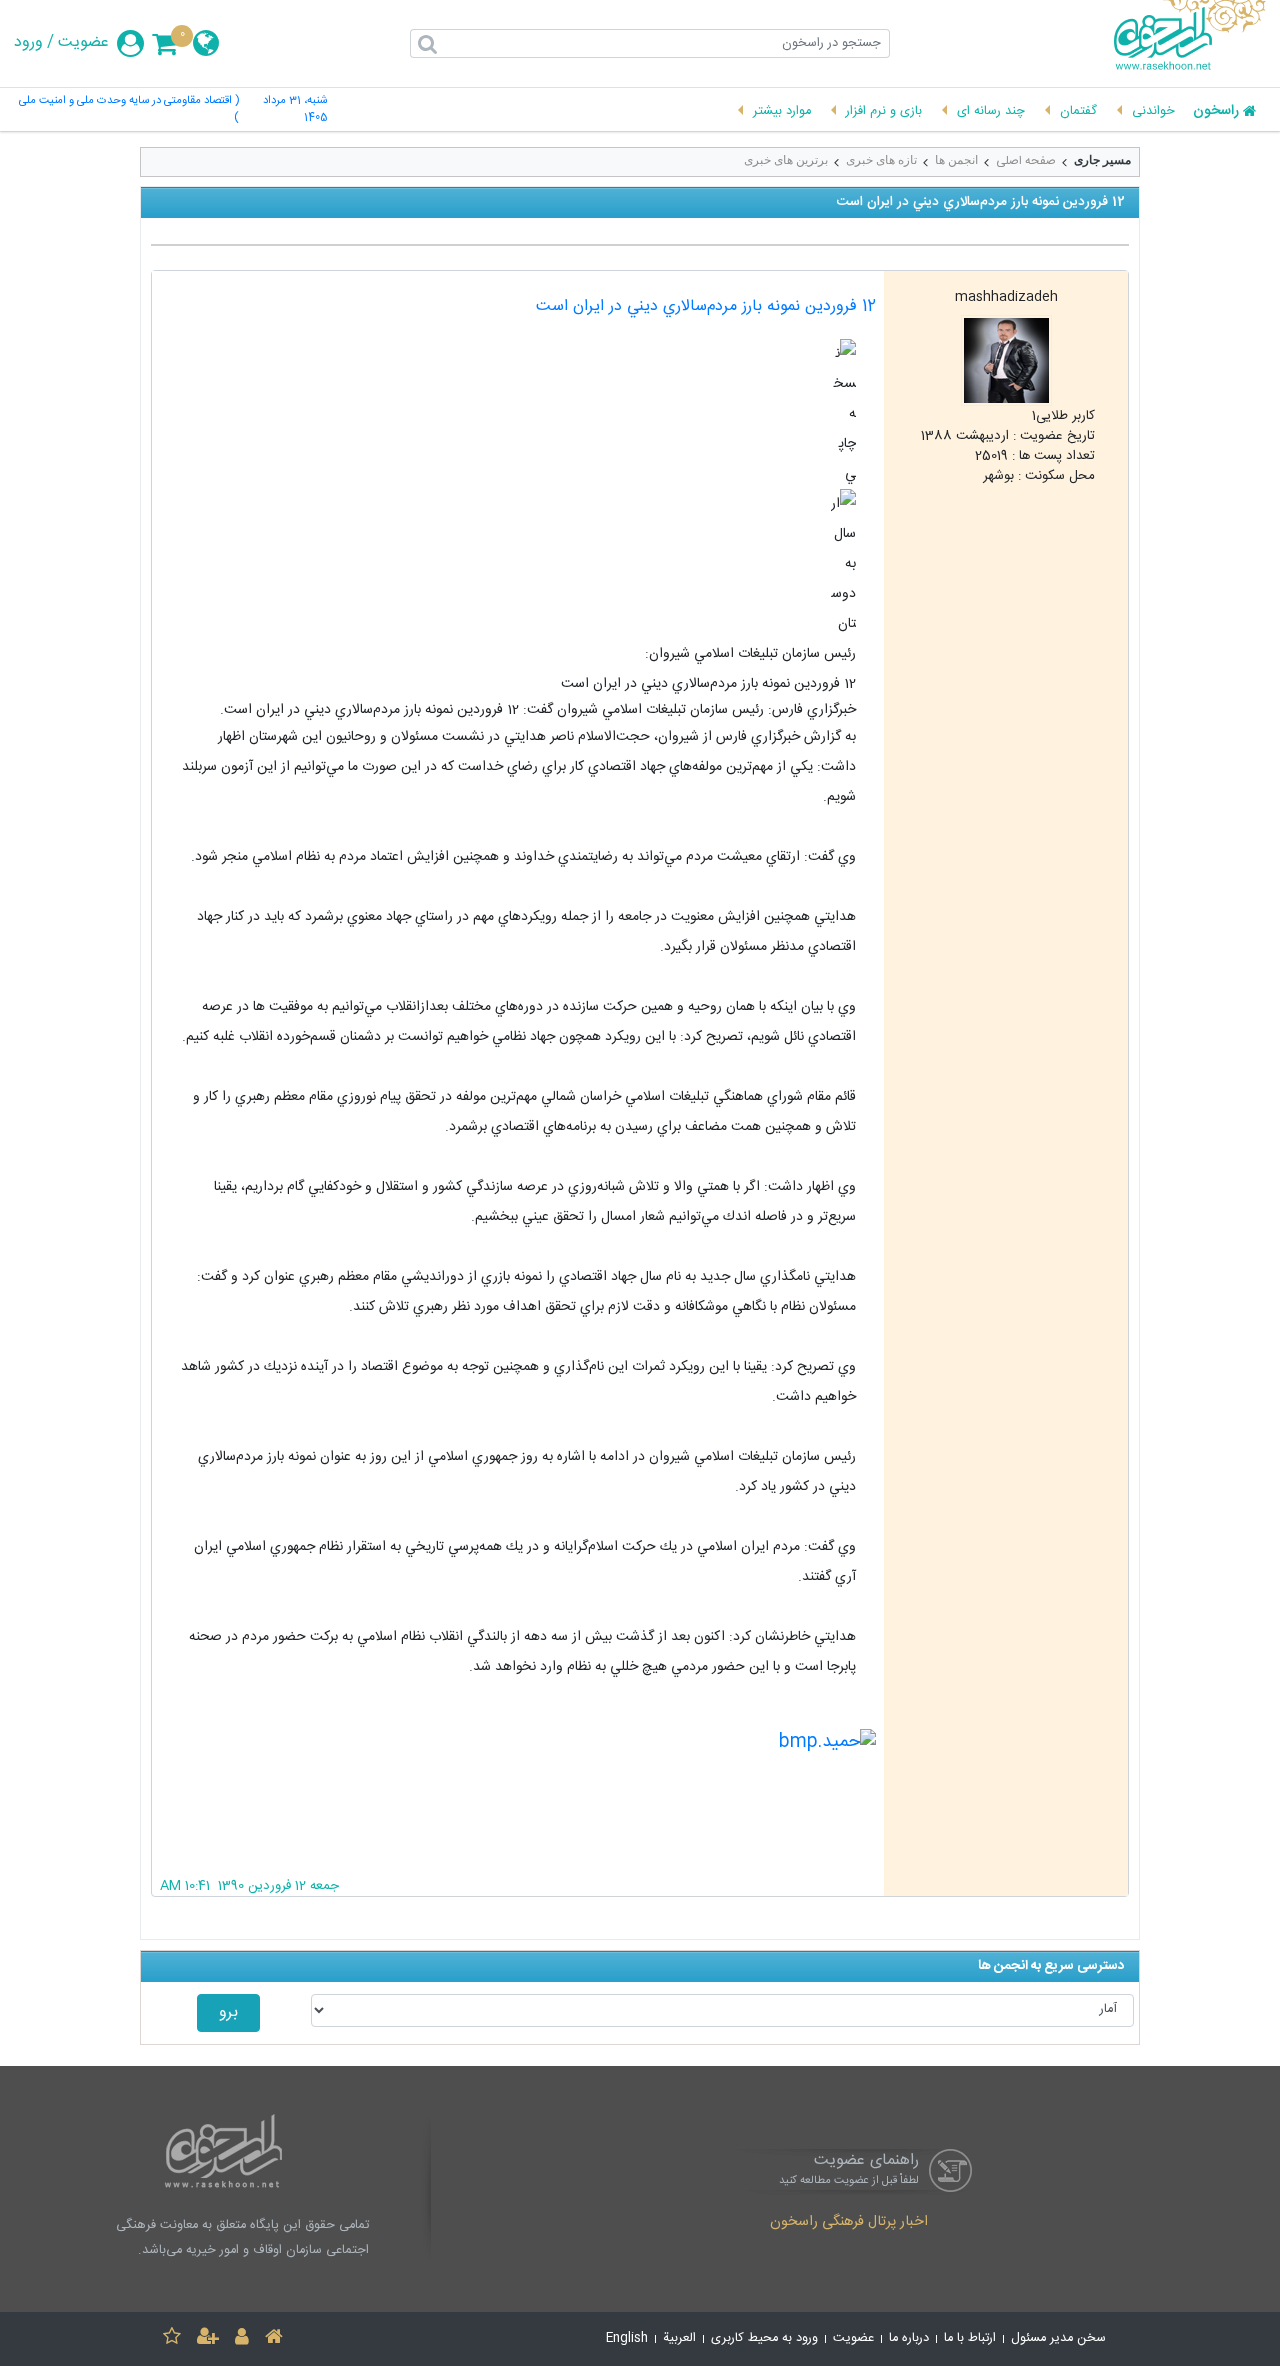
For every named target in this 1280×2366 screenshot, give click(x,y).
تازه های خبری (881, 160)
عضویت (83, 43)
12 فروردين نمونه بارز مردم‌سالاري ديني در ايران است (706, 306)
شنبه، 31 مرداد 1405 (295, 110)
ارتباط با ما (970, 2338)
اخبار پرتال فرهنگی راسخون (849, 2223)
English (627, 2338)
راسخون (1216, 112)
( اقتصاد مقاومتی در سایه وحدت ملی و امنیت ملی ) (128, 110)
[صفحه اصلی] (274, 2339)
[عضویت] (208, 2339)
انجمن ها (956, 160)
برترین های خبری (786, 160)
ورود (28, 43)
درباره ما (909, 2338)
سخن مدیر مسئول (1058, 2338)
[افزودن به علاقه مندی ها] (172, 2339)
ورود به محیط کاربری (764, 2338)
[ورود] (242, 2339)
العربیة (679, 2338)
